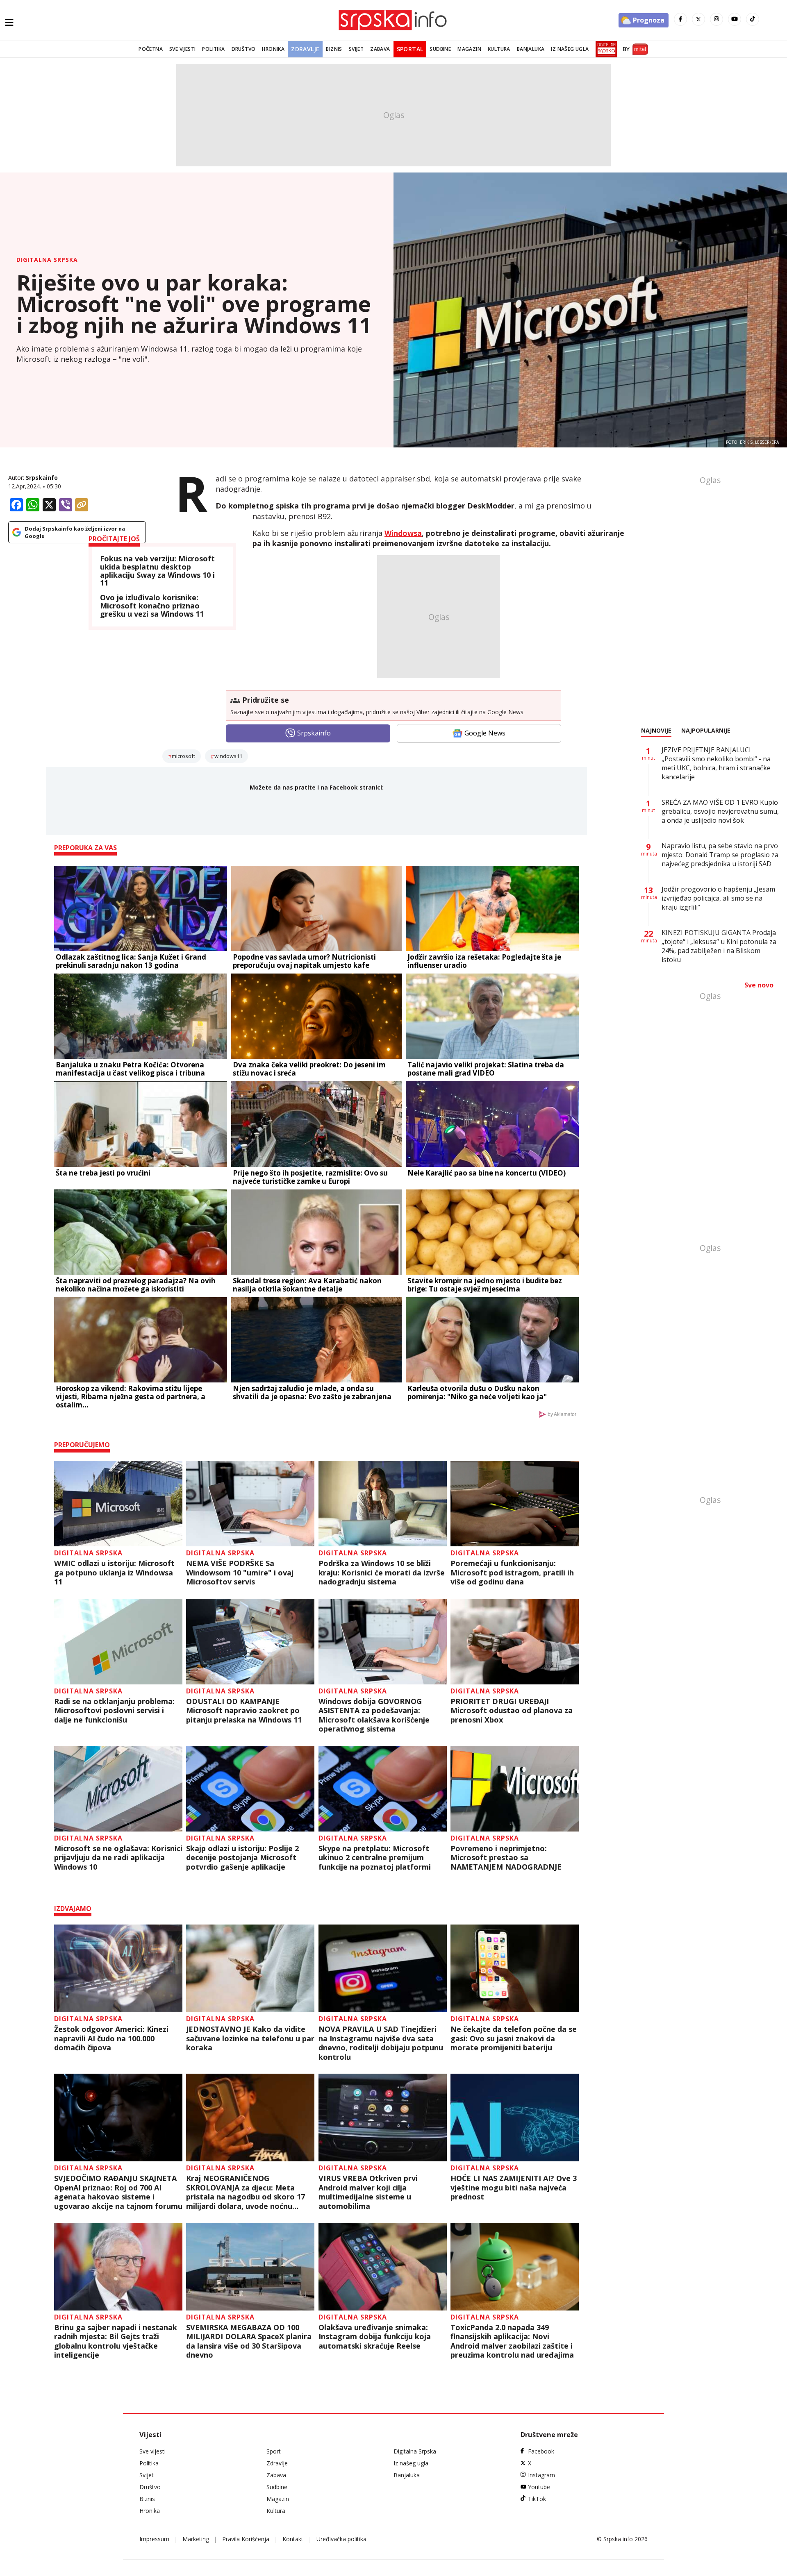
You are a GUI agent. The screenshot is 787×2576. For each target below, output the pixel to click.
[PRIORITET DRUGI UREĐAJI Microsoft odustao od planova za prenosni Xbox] (515, 1642)
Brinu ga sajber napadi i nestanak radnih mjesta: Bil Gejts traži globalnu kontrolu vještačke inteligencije (116, 2341)
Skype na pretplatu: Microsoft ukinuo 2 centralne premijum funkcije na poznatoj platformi (375, 1858)
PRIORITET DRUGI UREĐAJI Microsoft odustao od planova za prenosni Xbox (512, 1711)
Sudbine (440, 49)
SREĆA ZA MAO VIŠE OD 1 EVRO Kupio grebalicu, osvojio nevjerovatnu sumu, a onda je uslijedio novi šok (720, 811)
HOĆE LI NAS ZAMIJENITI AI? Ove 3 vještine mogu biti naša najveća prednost (514, 2188)
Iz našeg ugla (570, 49)
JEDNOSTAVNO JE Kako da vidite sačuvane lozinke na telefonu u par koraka (250, 2038)
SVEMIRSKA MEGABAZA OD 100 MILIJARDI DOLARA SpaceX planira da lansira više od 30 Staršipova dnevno (249, 2341)
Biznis (334, 49)
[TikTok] (753, 19)
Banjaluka (531, 49)
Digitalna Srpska (47, 260)
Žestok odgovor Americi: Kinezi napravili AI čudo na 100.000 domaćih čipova (111, 2038)
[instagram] (716, 19)
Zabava (380, 49)
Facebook (541, 2451)
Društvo (244, 49)
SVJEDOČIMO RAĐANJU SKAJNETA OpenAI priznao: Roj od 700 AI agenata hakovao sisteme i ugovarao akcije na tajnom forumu (118, 2192)
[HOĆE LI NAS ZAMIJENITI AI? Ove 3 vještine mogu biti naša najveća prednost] (515, 2118)
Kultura (499, 49)
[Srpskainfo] (393, 20)
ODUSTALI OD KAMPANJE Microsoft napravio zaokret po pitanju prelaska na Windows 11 (244, 1711)
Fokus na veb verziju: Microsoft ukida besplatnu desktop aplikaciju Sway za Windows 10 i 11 (157, 571)
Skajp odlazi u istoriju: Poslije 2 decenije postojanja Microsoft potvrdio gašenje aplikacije (242, 1858)
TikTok (537, 2499)
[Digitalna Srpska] (605, 49)
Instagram (541, 2475)
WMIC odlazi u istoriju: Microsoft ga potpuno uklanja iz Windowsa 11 (114, 1573)
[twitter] (698, 19)
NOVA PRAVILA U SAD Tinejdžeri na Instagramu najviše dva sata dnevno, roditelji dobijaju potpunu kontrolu (381, 2043)
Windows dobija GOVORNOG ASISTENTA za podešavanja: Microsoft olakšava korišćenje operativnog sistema (374, 1715)
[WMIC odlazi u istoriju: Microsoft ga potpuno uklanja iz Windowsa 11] (118, 1504)
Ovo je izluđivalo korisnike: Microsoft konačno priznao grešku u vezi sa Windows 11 (152, 606)
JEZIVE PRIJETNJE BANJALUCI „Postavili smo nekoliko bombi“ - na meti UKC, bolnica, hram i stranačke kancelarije (716, 763)
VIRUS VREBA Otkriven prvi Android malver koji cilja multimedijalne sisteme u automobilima (368, 2192)
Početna (151, 49)
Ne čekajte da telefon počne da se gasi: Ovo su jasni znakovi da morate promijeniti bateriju (514, 2038)
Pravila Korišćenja (246, 2539)
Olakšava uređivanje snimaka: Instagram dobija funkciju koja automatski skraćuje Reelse (375, 2337)
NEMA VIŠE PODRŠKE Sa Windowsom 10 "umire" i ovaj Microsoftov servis (240, 1573)
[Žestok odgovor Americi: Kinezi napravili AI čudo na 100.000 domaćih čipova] (118, 1968)
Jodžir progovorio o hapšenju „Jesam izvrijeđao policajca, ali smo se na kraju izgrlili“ (718, 898)
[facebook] (680, 19)
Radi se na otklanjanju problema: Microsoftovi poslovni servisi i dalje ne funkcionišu (114, 1711)
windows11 (228, 756)
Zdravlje (305, 49)
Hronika (273, 49)
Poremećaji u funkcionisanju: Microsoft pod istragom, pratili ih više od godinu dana (512, 1573)
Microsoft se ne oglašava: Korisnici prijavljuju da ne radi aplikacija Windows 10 (118, 1858)
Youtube (539, 2487)
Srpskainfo (42, 478)
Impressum (154, 2539)
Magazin (469, 49)
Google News (485, 733)
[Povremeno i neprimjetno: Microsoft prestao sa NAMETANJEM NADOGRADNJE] (515, 1789)
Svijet (356, 49)
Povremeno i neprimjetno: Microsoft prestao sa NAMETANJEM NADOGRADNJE (506, 1858)
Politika (213, 49)
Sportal (410, 49)
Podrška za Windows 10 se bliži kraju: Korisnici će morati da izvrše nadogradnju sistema (382, 1573)
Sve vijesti (182, 49)
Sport (274, 2451)
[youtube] (735, 19)
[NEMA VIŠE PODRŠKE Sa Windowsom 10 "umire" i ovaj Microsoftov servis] (250, 1504)
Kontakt (293, 2539)
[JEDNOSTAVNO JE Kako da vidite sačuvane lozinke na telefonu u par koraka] (250, 1968)
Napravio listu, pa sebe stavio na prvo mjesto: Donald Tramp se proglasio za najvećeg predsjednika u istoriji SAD (720, 855)
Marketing (196, 2539)
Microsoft (183, 756)
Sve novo (759, 985)
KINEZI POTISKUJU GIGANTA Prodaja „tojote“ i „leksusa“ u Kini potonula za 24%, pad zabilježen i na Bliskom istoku (719, 946)
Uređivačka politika (341, 2539)
